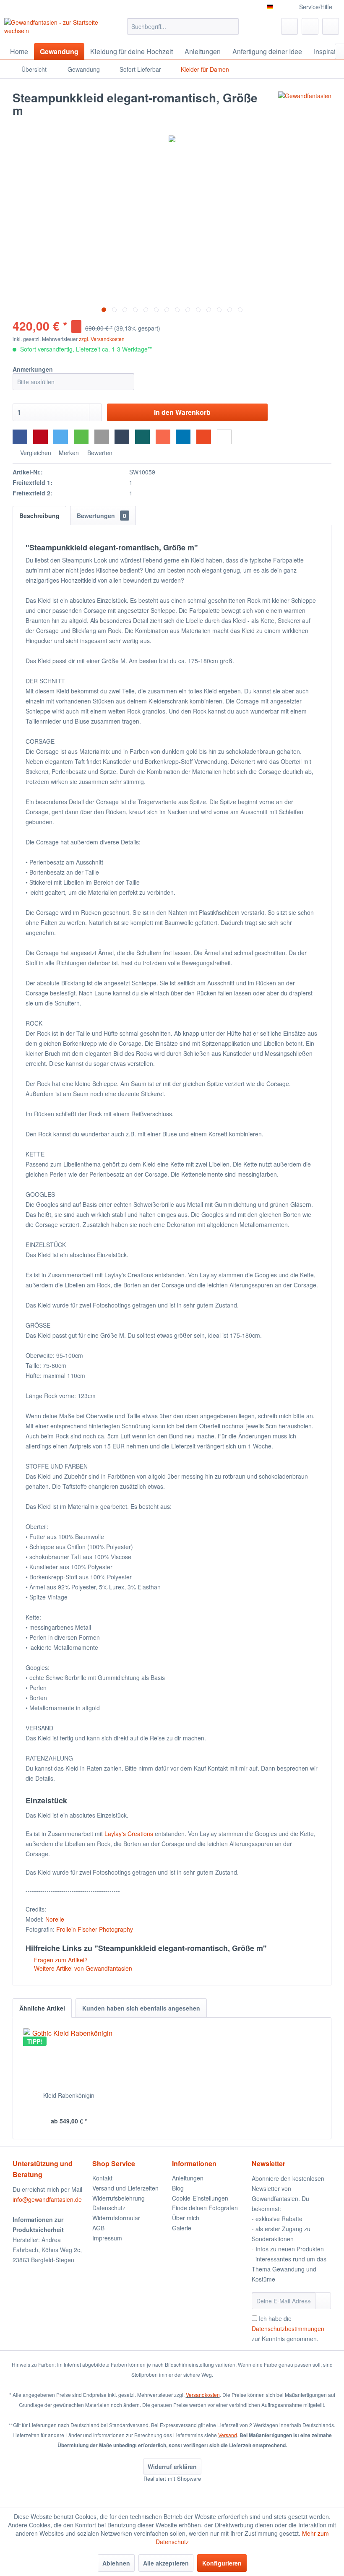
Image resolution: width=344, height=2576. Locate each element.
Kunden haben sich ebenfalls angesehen (141, 2008)
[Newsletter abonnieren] (323, 2301)
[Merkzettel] (289, 26)
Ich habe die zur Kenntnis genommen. (288, 2329)
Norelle (55, 1919)
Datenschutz (109, 2208)
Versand (228, 2435)
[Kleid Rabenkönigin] (69, 2058)
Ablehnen (116, 2563)
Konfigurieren (222, 2563)
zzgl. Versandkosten (102, 339)
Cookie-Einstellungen (200, 2198)
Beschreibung (39, 516)
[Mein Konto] (310, 26)
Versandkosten (203, 2395)
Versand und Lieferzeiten (125, 2188)
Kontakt (102, 2178)
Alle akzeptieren (166, 2563)
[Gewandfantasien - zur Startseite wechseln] (52, 29)
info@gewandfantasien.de (47, 2199)
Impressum (107, 2238)
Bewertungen (102, 516)
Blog (178, 2188)
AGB (98, 2228)
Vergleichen (35, 453)
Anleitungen (188, 2178)
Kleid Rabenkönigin (69, 2095)
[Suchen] (231, 26)
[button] (20, 437)
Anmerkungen (33, 369)
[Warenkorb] (331, 26)
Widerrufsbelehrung (119, 2198)
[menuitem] (183, 26)
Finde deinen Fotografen (205, 2208)
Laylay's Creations (129, 1834)
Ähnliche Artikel (42, 2008)
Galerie (182, 2228)
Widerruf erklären (172, 2467)
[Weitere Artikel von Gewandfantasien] (305, 106)
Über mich (186, 2218)
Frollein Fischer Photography (95, 1929)
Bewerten (99, 453)
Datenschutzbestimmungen (288, 2329)
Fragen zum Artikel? (60, 1960)
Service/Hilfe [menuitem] (316, 7)
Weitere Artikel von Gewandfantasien (82, 1968)
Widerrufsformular (116, 2218)
